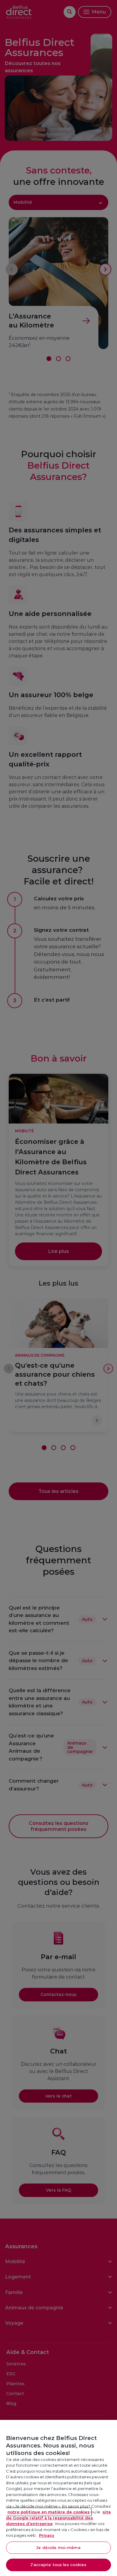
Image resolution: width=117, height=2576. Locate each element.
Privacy (47, 2535)
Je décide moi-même (58, 2548)
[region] (58, 2498)
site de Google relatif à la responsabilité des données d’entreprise (58, 2518)
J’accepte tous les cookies (58, 2565)
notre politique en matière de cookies (49, 2512)
